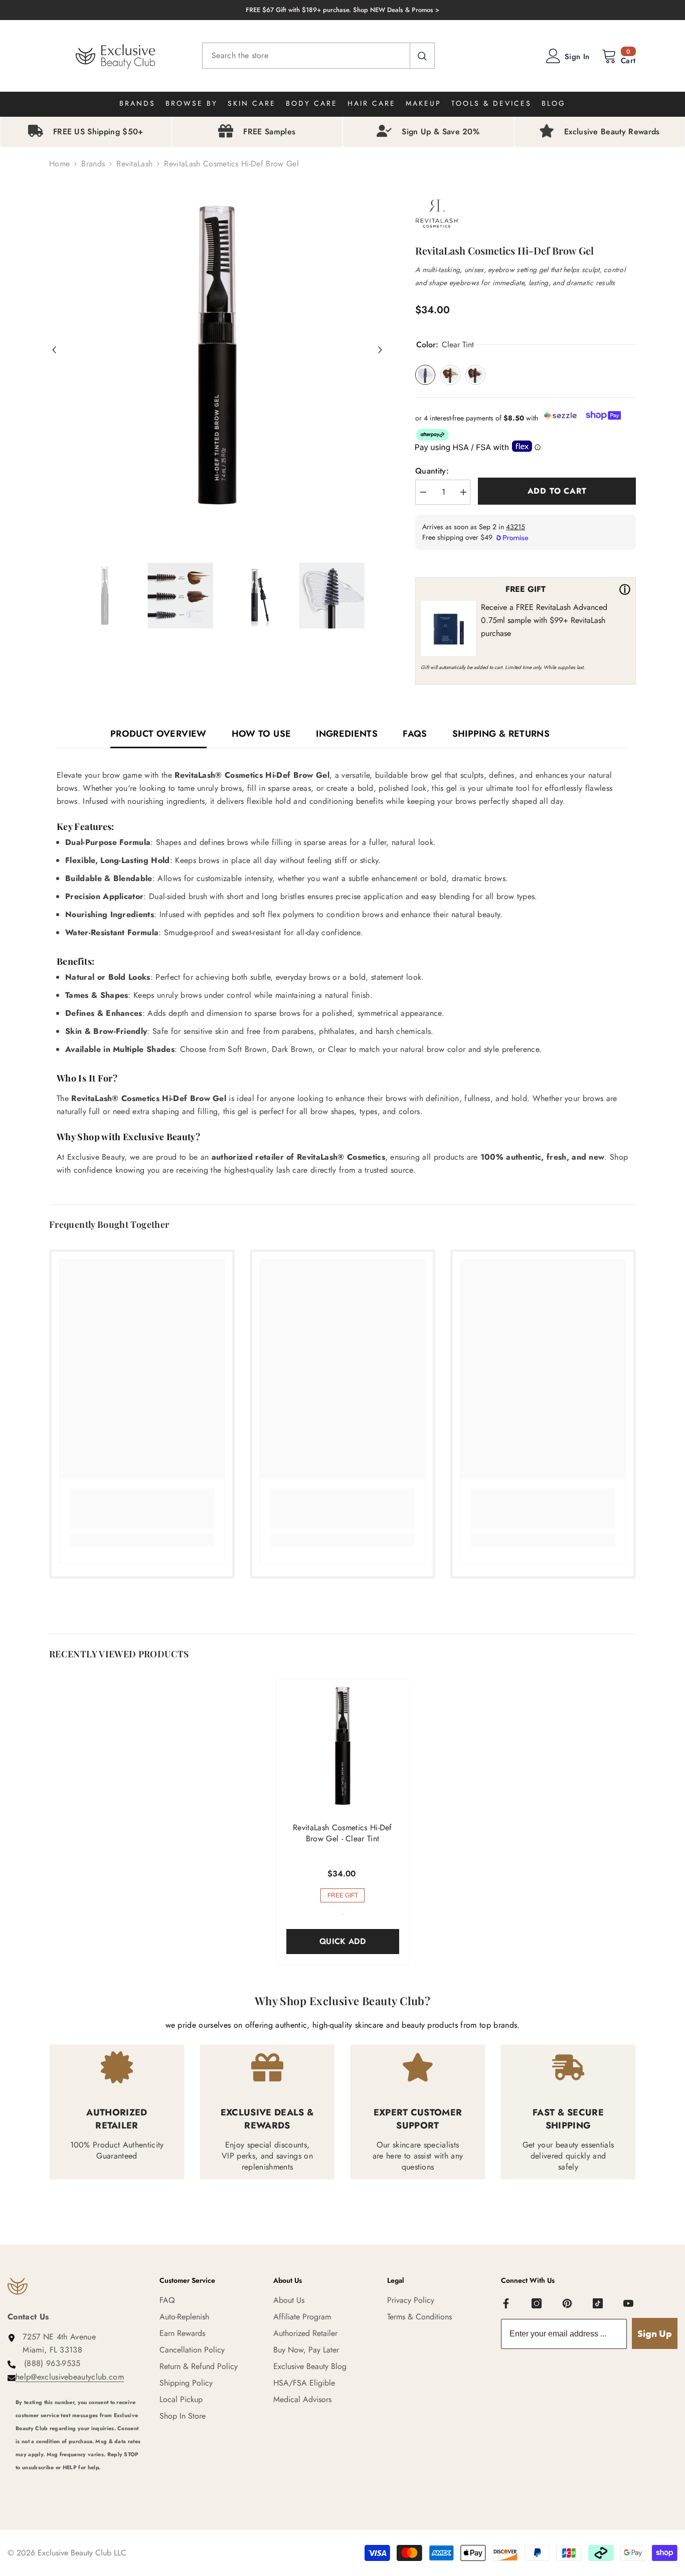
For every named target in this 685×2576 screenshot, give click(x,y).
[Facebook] (506, 2303)
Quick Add (342, 1941)
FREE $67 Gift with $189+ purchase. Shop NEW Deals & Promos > (342, 10)
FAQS (415, 734)
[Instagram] (537, 2303)
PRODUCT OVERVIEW (158, 734)
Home (59, 164)
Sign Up (655, 2334)
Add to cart (557, 491)
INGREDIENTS (347, 734)
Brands (93, 164)
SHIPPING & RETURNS (501, 734)
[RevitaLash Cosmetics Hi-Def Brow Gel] (343, 1746)
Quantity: (432, 471)
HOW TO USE (262, 734)
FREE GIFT (343, 1895)
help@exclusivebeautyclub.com (70, 2377)
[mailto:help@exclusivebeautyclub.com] (80, 2481)
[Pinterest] (567, 2303)
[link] (142, 1509)
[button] (54, 350)
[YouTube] (628, 2303)
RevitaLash (134, 164)
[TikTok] (598, 2303)
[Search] (318, 56)
